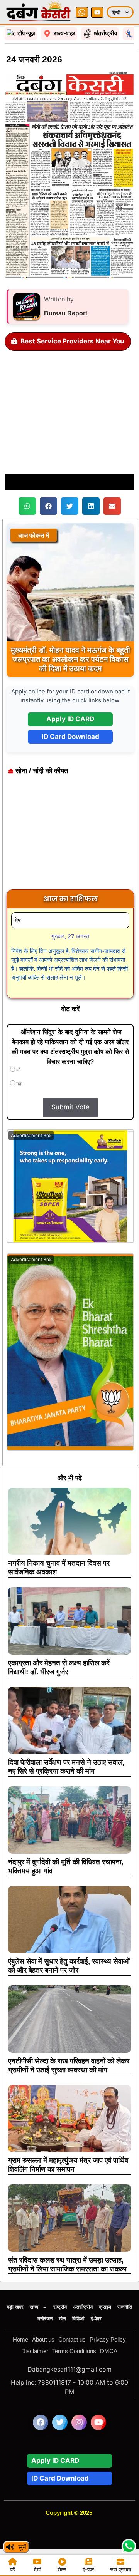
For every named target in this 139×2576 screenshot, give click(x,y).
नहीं (19, 1084)
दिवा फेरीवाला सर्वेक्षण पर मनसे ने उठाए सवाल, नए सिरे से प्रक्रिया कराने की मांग (66, 1767)
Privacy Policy (108, 2339)
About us (43, 2339)
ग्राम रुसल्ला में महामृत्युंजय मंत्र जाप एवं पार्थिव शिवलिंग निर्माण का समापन (68, 2165)
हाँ (17, 1070)
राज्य (34, 2307)
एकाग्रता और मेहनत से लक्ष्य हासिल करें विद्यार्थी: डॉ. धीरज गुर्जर (59, 1667)
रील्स (62, 2569)
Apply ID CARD (70, 719)
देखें (37, 2569)
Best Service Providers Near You (72, 341)
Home (20, 2339)
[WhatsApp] (82, 12)
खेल (62, 2319)
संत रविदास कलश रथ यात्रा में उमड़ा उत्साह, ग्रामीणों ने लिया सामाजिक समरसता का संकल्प (67, 2264)
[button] (27, 506)
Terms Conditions (74, 2351)
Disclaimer (35, 2351)
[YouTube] (97, 12)
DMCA (109, 2351)
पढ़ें (13, 2569)
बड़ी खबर (15, 2307)
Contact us (72, 2339)
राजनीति (125, 2307)
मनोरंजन (45, 2319)
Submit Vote (70, 1107)
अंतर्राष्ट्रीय (83, 2307)
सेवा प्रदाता (120, 2569)
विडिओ (78, 2319)
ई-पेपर (96, 2319)
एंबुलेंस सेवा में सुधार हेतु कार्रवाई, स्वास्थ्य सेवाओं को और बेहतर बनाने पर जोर (69, 1966)
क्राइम (105, 2307)
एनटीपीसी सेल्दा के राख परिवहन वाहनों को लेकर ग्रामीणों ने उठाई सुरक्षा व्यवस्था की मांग (69, 2065)
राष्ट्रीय (60, 2307)
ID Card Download (70, 737)
